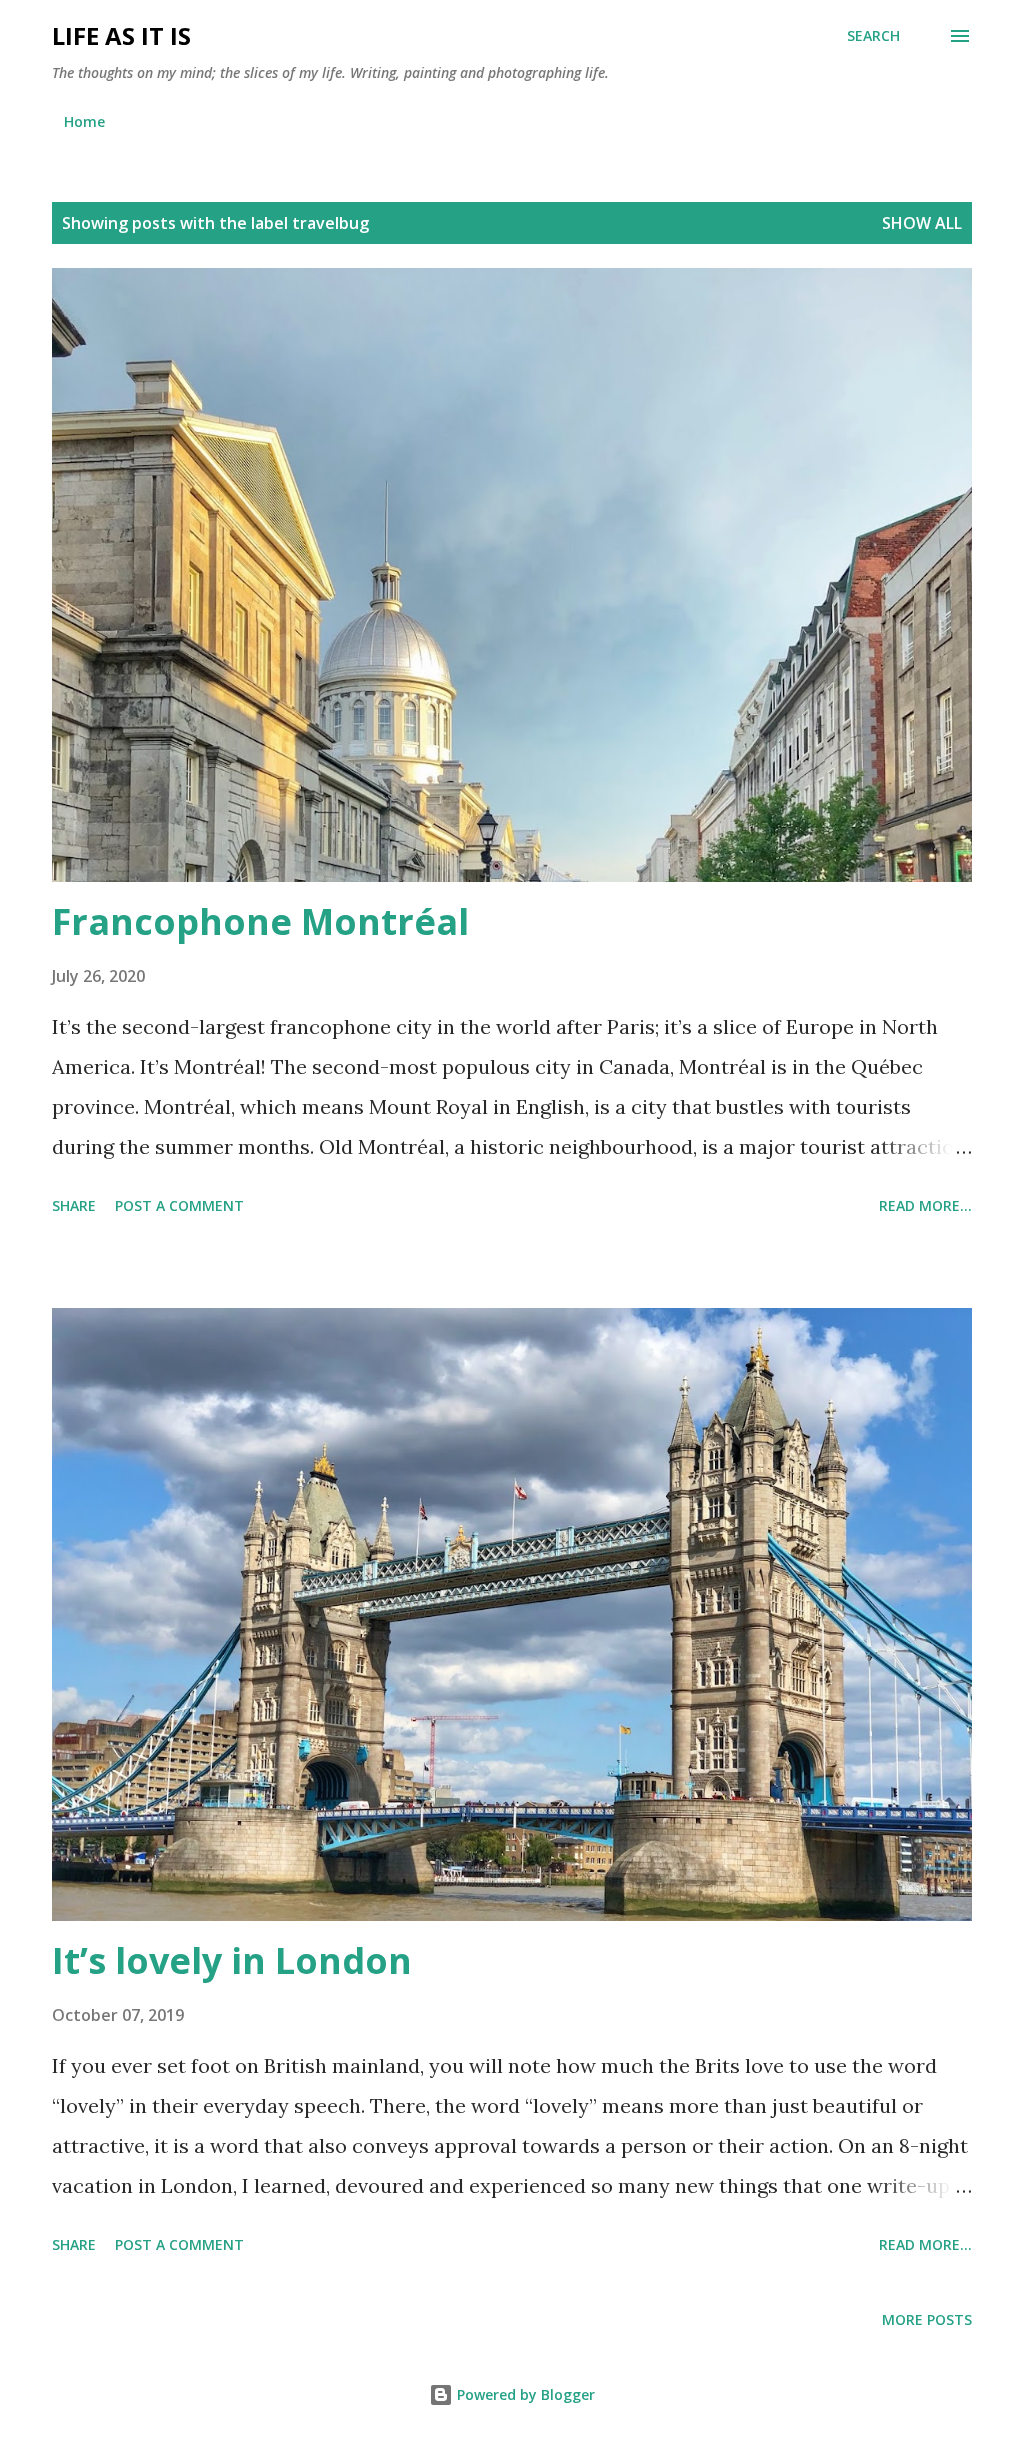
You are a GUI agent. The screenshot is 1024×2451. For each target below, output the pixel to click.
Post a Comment (179, 1205)
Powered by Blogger (524, 2394)
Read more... (925, 1205)
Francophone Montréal (260, 921)
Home (84, 121)
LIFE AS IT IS (121, 35)
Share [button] (74, 1205)
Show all (922, 223)
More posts (927, 2319)
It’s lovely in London (232, 1960)
